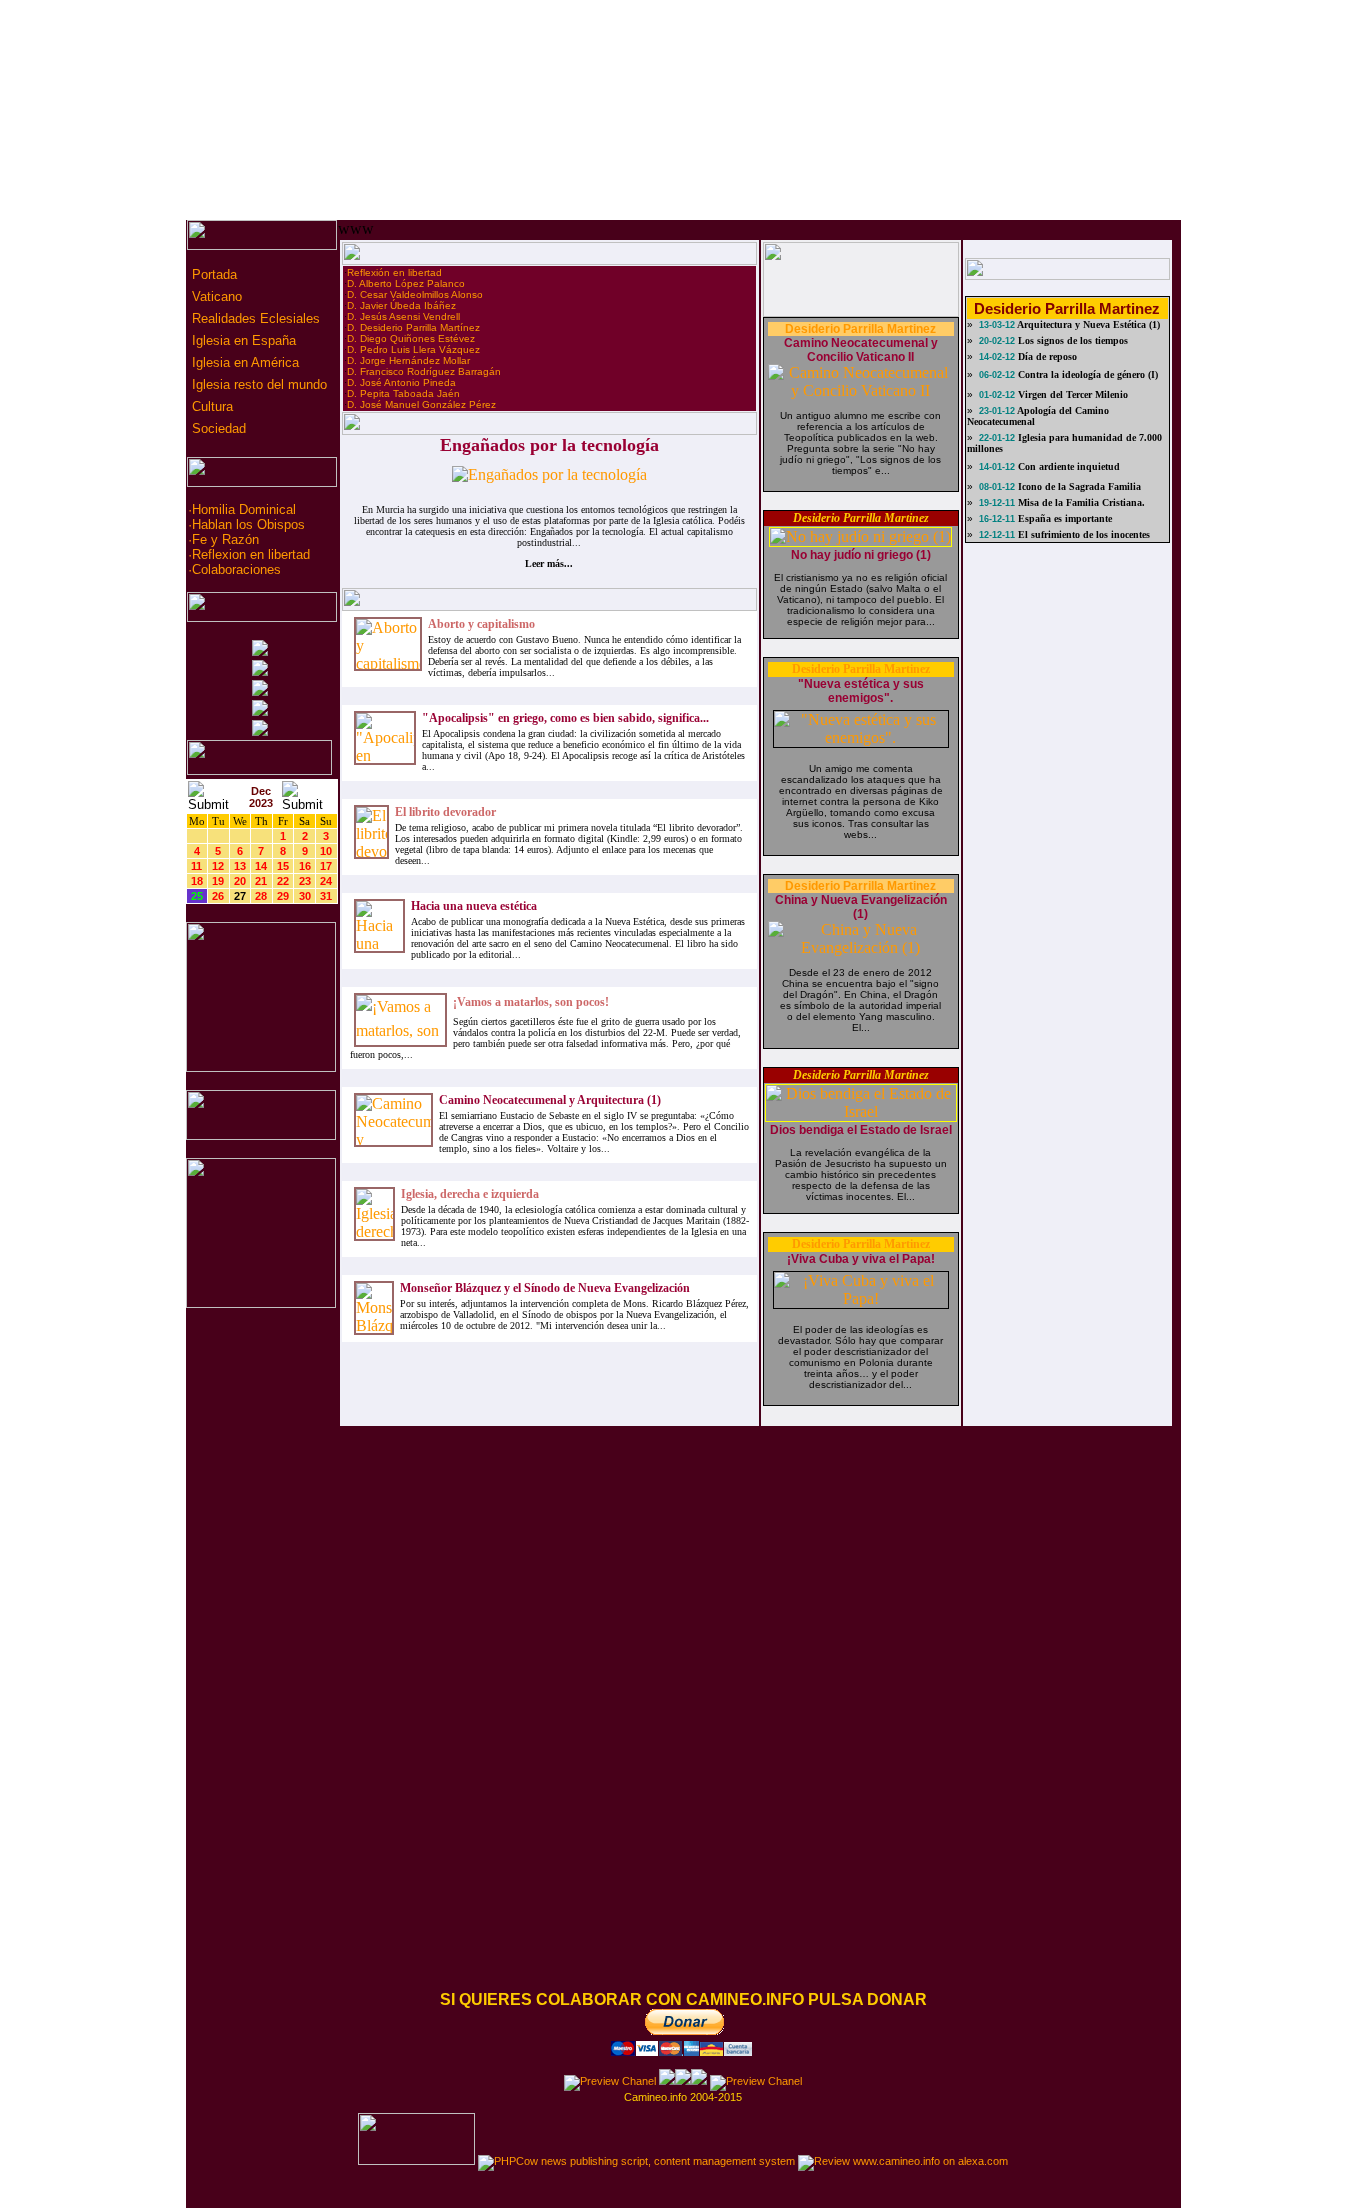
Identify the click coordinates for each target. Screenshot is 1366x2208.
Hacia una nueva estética (474, 906)
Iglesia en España (242, 340)
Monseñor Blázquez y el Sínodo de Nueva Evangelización (545, 1288)
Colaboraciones (236, 569)
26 (218, 896)
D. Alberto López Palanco (406, 283)
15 (283, 866)
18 (197, 881)
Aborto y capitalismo (481, 624)
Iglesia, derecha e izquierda (470, 1194)
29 (283, 896)
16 (305, 866)
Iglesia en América (243, 362)
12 (218, 866)
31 (326, 896)
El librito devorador (445, 812)
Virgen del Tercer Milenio (1071, 394)
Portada (212, 274)
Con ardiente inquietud (1067, 466)
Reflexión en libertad (394, 272)
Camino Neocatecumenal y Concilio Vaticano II (861, 350)
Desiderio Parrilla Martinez (860, 329)
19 (218, 881)
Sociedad (217, 428)
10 (326, 851)
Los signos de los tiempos (1071, 340)
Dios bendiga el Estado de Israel (861, 1130)
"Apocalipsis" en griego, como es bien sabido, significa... (565, 718)
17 (326, 866)
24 (326, 881)
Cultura (210, 406)
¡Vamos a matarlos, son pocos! (531, 1002)
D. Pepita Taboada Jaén (403, 393)
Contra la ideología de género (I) (1086, 374)
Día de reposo (1046, 356)
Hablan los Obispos (248, 524)
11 (196, 866)
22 (283, 881)
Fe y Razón (225, 539)
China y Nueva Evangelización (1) (861, 907)
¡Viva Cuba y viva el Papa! (861, 1259)
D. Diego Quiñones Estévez (411, 338)
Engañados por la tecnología (549, 445)
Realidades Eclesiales (254, 318)
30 (305, 896)
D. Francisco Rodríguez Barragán (424, 371)
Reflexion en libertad (251, 554)
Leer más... (549, 563)
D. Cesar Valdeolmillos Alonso (415, 294)
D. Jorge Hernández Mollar (408, 360)
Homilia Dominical (244, 509)
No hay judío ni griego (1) (861, 555)
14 (261, 866)
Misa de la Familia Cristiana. (1080, 502)
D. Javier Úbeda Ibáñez (401, 305)
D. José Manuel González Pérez (421, 404)
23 (305, 881)
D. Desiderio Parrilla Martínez (413, 327)
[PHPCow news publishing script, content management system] (636, 2161)
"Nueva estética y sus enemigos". (861, 691)
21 (261, 881)
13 (240, 866)
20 (240, 881)
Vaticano (215, 296)
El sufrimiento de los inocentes (1082, 534)
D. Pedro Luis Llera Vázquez (413, 349)
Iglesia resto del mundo (257, 384)
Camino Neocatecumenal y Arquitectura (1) (550, 1100)
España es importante (1063, 518)
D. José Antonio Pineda (401, 382)
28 (261, 896)
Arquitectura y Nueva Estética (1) (1087, 324)
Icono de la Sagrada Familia (1078, 486)
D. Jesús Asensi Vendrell (403, 316)
